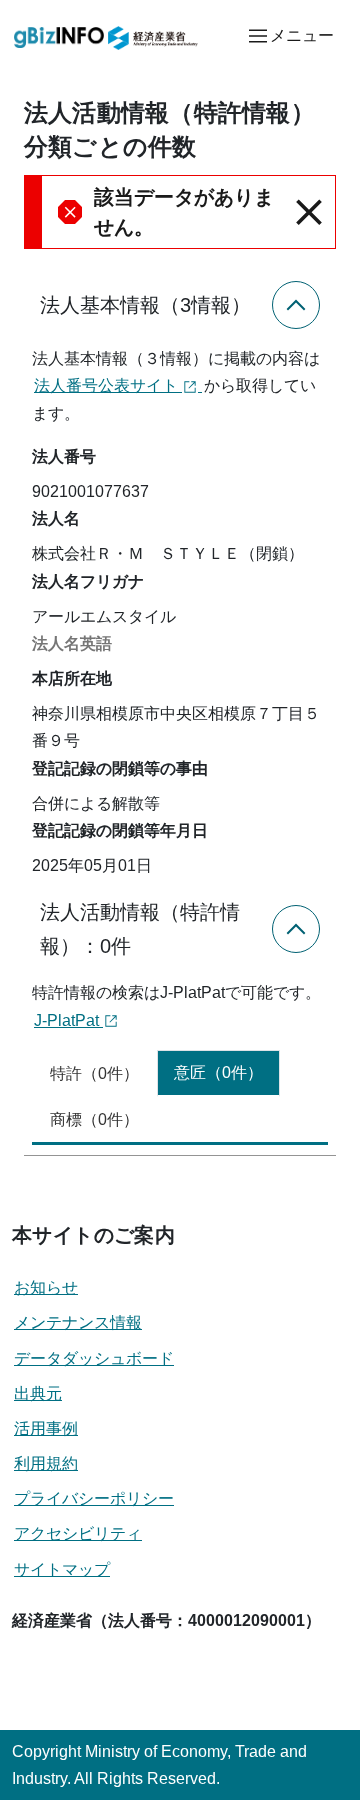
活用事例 (46, 1428)
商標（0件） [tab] (94, 1119)
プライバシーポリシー (94, 1498)
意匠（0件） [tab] (218, 1072)
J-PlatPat (68, 1020)
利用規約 (46, 1463)
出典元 (38, 1393)
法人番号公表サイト (108, 385)
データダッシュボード (94, 1358)
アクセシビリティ (78, 1533)
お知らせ (46, 1287)
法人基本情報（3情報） (145, 305)
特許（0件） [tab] (94, 1073)
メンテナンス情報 (78, 1322)
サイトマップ (62, 1569)
